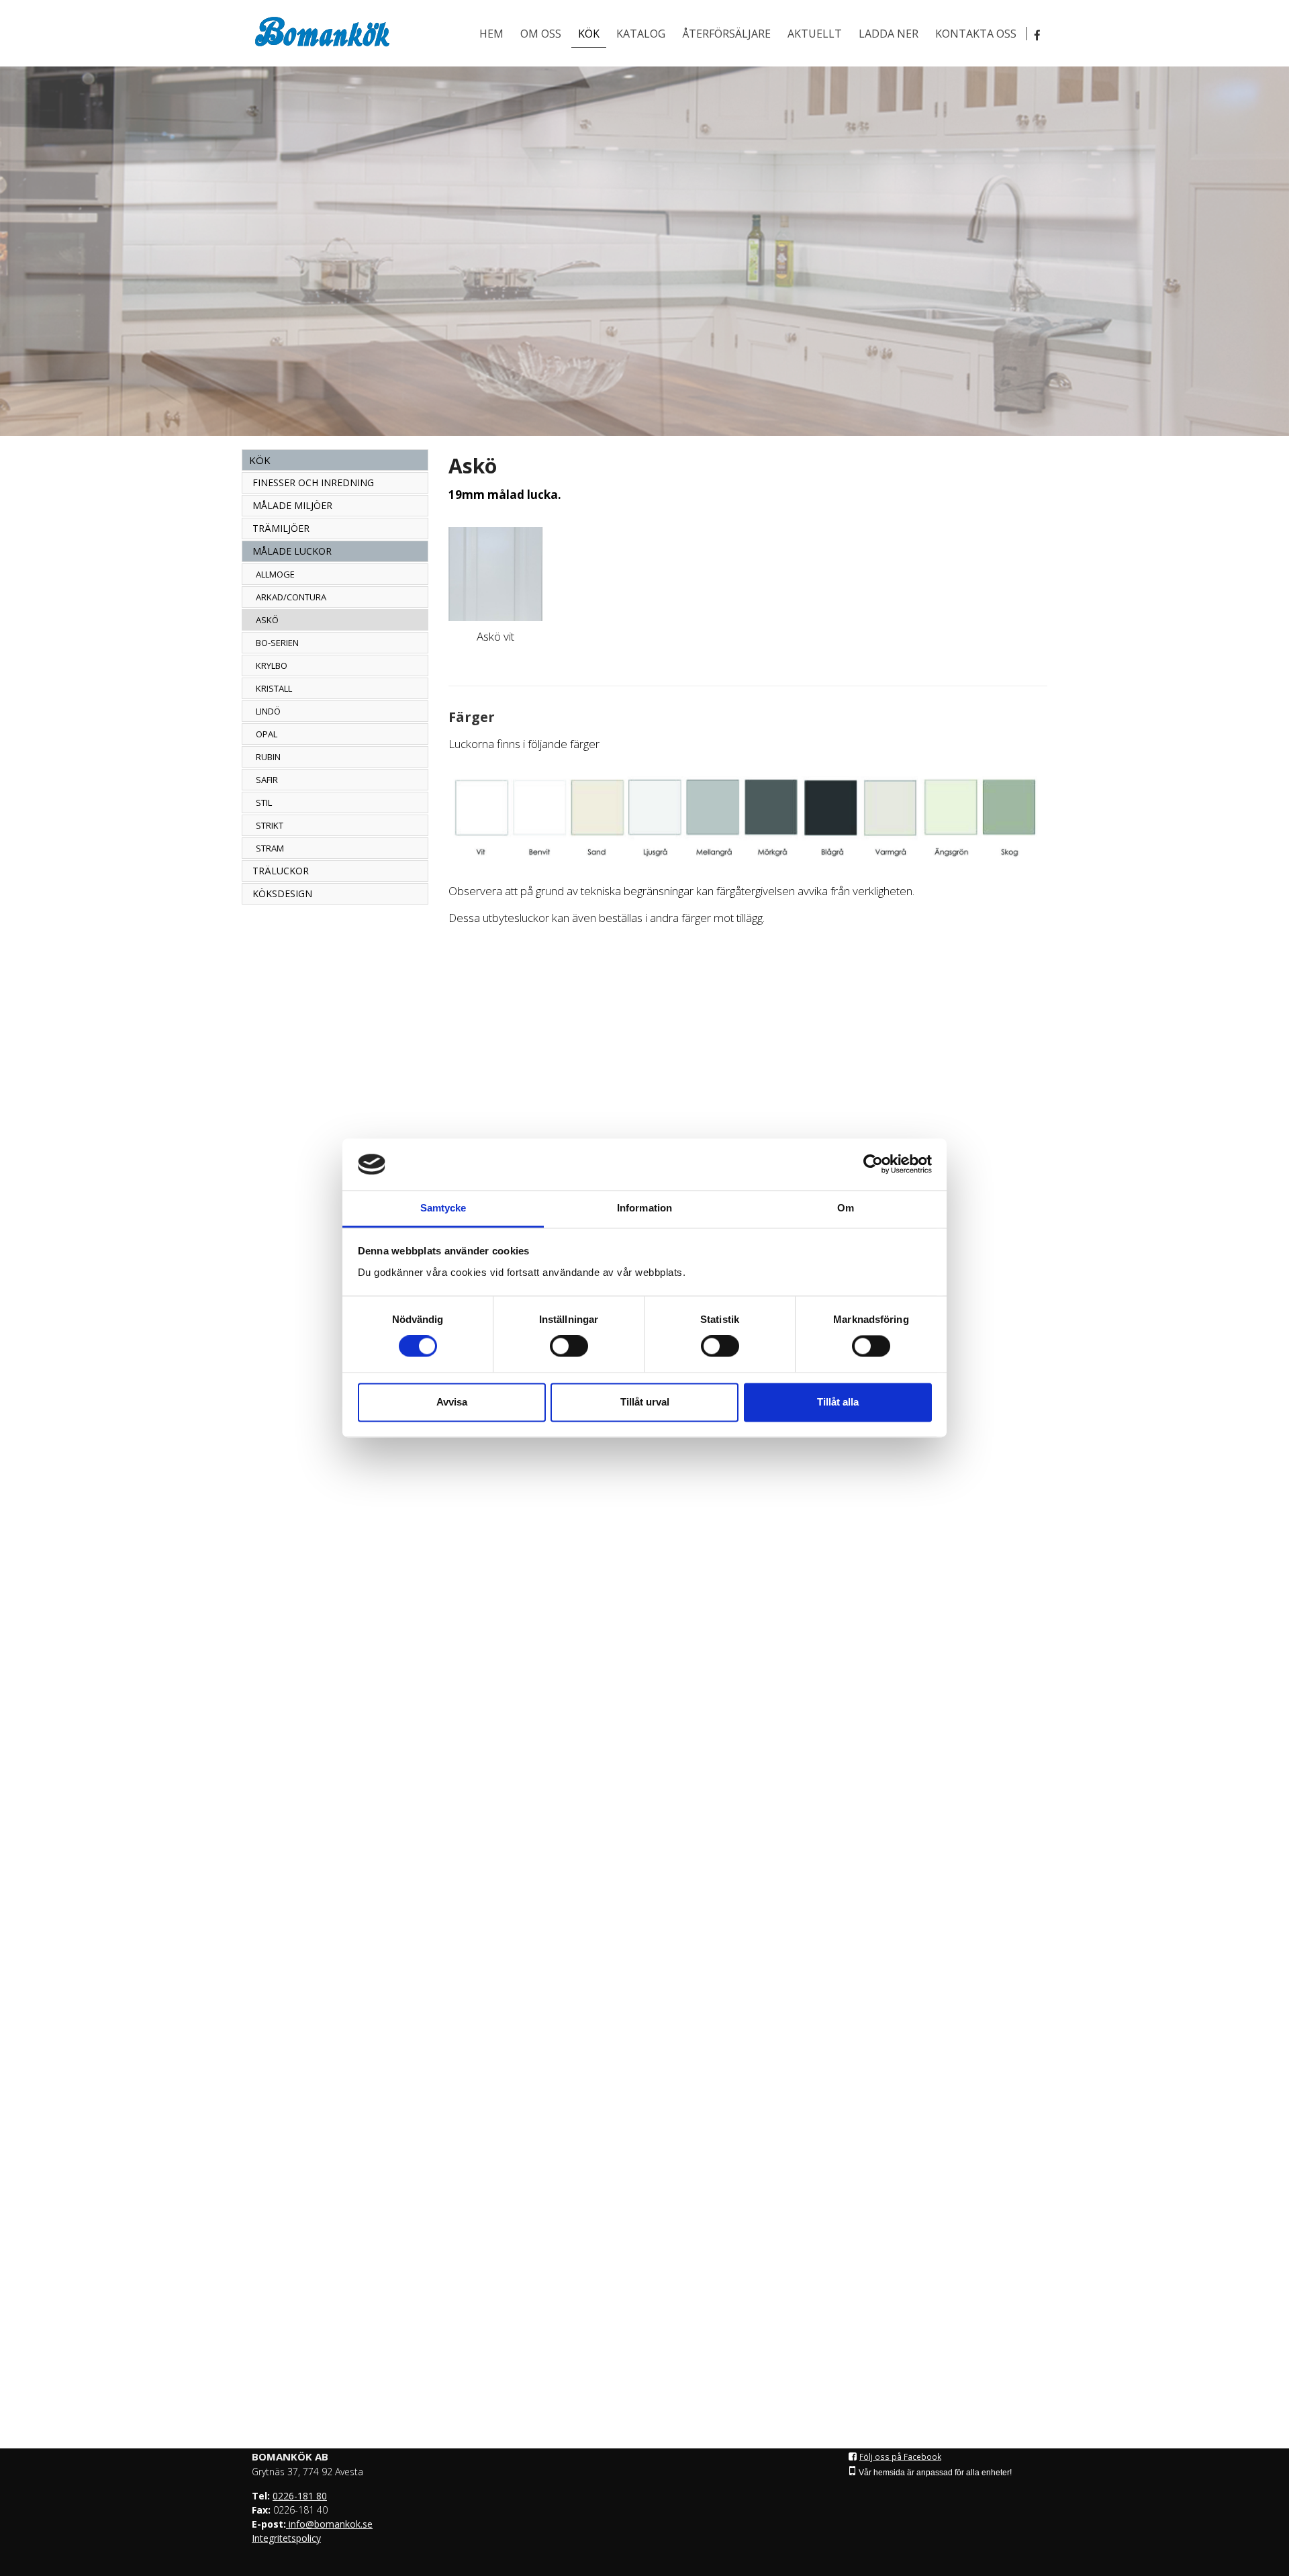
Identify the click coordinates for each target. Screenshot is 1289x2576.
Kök (589, 34)
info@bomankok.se (329, 2524)
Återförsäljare (726, 34)
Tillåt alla (838, 1402)
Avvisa (452, 1402)
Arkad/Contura (291, 597)
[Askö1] (495, 574)
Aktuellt (815, 34)
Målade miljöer (292, 505)
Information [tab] (644, 1208)
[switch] (569, 1346)
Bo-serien (277, 643)
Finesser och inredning (313, 482)
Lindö (268, 711)
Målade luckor (292, 551)
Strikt (270, 825)
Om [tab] (846, 1208)
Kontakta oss (976, 34)
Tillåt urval (645, 1402)
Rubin (268, 757)
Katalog (641, 34)
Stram (270, 848)
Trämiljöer (281, 528)
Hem (491, 34)
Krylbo (272, 665)
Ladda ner (889, 34)
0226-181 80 (300, 2496)
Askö (267, 620)
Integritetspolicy (286, 2538)
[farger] (748, 818)
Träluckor (281, 871)
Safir (267, 780)
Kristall (274, 688)
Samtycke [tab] (443, 1208)
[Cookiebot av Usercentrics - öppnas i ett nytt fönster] (873, 1164)
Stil (264, 802)
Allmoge (275, 574)
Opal (267, 734)
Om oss (541, 34)
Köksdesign (282, 893)
